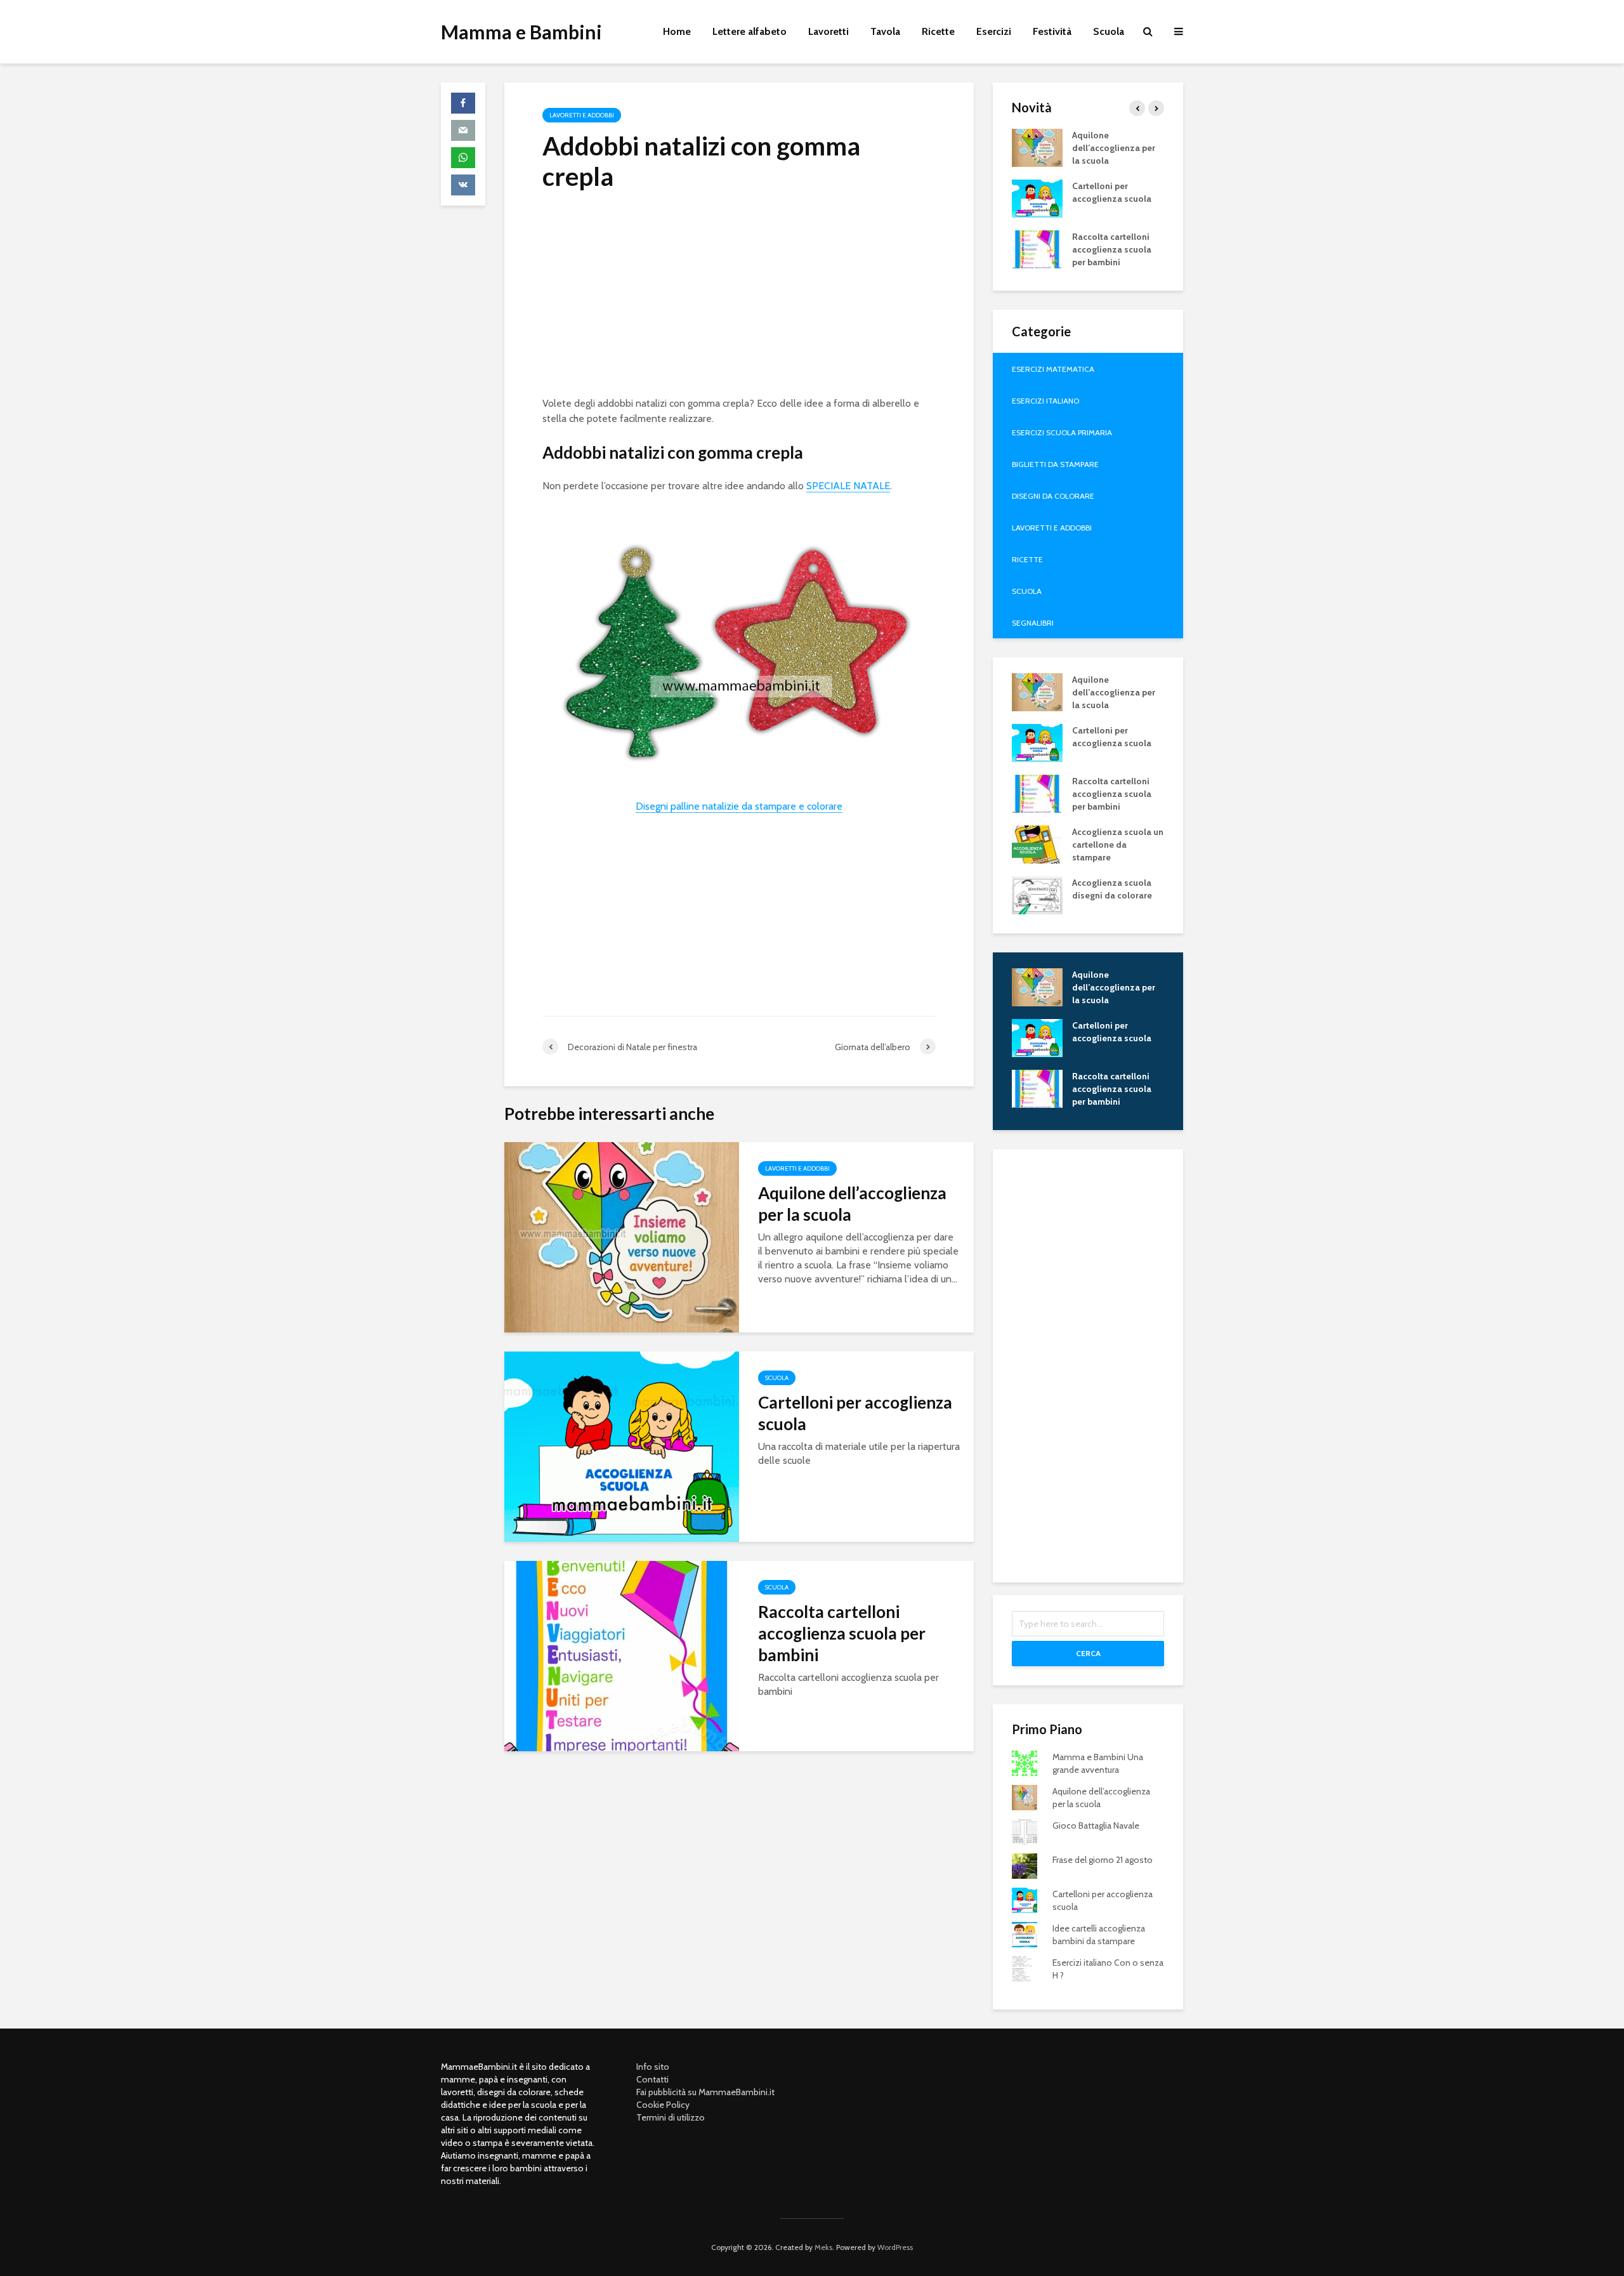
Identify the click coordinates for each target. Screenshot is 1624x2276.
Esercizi (994, 31)
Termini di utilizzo (671, 2117)
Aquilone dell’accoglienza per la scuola (852, 1204)
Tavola (885, 31)
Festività (1052, 31)
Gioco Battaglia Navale (1096, 1825)
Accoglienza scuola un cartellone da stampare (1118, 845)
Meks (823, 2247)
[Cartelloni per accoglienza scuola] (622, 1446)
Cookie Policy (663, 2105)
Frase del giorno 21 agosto (1103, 1860)
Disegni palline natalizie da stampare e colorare (739, 806)
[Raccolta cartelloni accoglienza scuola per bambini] (622, 1655)
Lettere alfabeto (750, 31)
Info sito (653, 2067)
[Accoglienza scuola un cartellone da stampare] (1037, 843)
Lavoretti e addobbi (582, 115)
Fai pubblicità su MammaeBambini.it (705, 2092)
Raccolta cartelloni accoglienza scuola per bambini (842, 1633)
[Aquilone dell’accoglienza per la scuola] (622, 1236)
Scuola (1109, 31)
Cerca (1088, 1653)
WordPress (895, 2247)
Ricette (938, 31)
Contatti (652, 2079)
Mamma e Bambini (521, 32)
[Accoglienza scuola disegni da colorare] (1037, 894)
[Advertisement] (739, 298)
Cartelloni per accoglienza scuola (855, 1413)
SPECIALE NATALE (848, 486)
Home (677, 31)
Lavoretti (828, 31)
